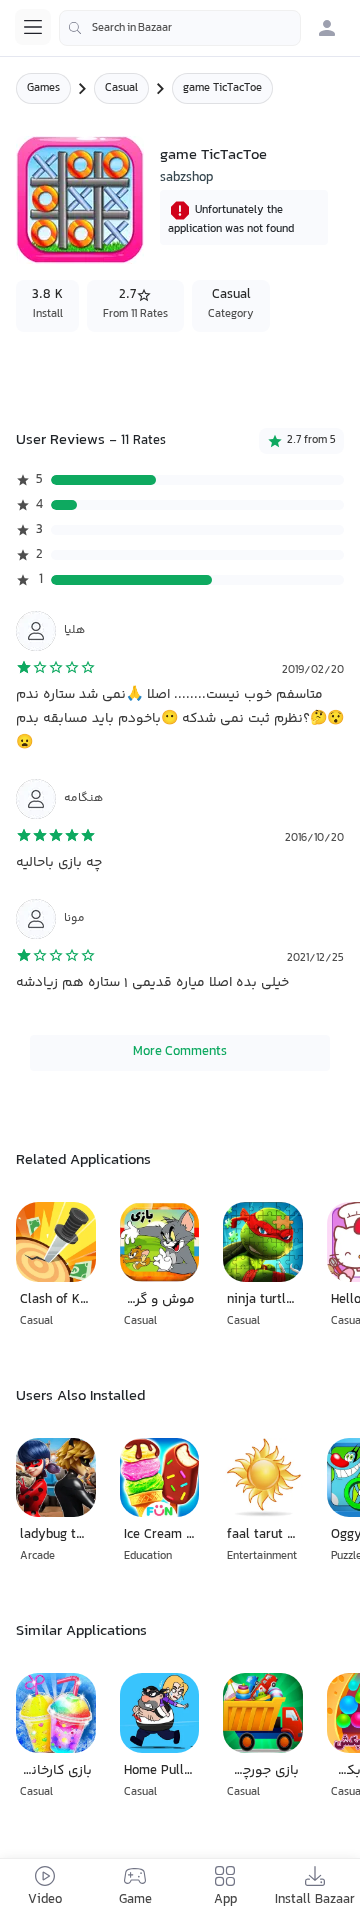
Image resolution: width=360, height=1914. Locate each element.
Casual (121, 88)
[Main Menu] (33, 27)
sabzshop (186, 178)
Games (43, 88)
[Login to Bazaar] (327, 28)
